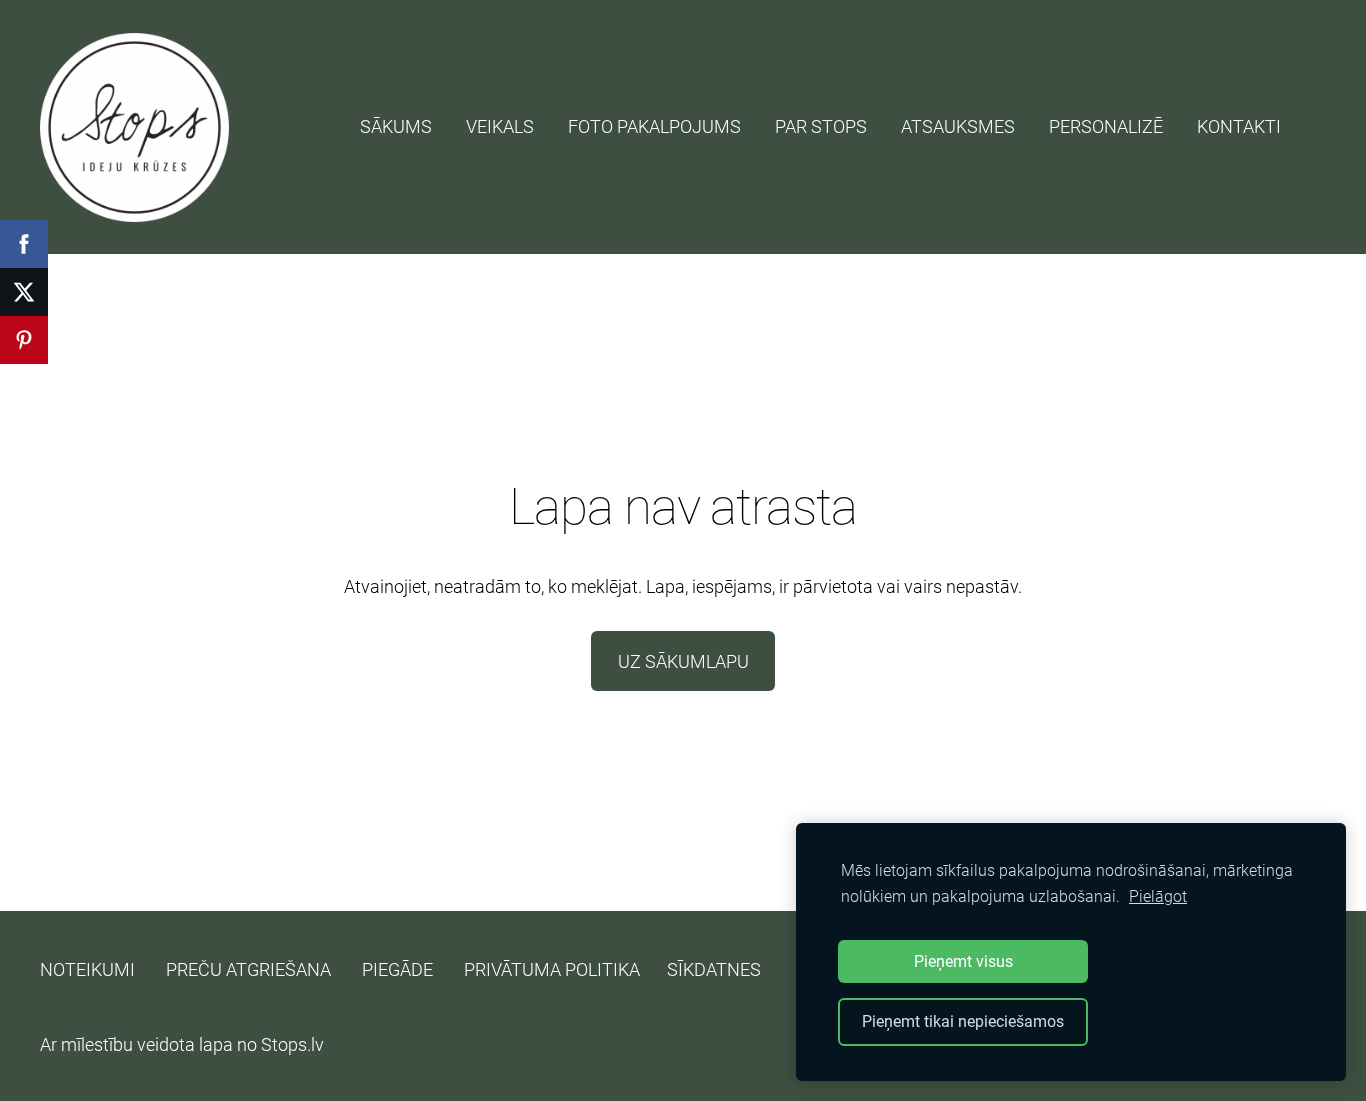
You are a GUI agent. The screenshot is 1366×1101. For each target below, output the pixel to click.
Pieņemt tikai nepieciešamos (963, 1021)
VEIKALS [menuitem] (500, 126)
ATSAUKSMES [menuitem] (958, 126)
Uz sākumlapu (683, 661)
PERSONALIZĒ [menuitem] (1106, 126)
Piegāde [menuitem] (397, 969)
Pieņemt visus (963, 961)
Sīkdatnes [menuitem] (714, 969)
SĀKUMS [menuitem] (396, 126)
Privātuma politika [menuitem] (552, 969)
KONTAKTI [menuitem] (1239, 126)
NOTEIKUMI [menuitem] (87, 969)
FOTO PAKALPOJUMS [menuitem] (654, 126)
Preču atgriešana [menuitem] (248, 969)
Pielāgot (1158, 896)
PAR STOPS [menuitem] (821, 126)
